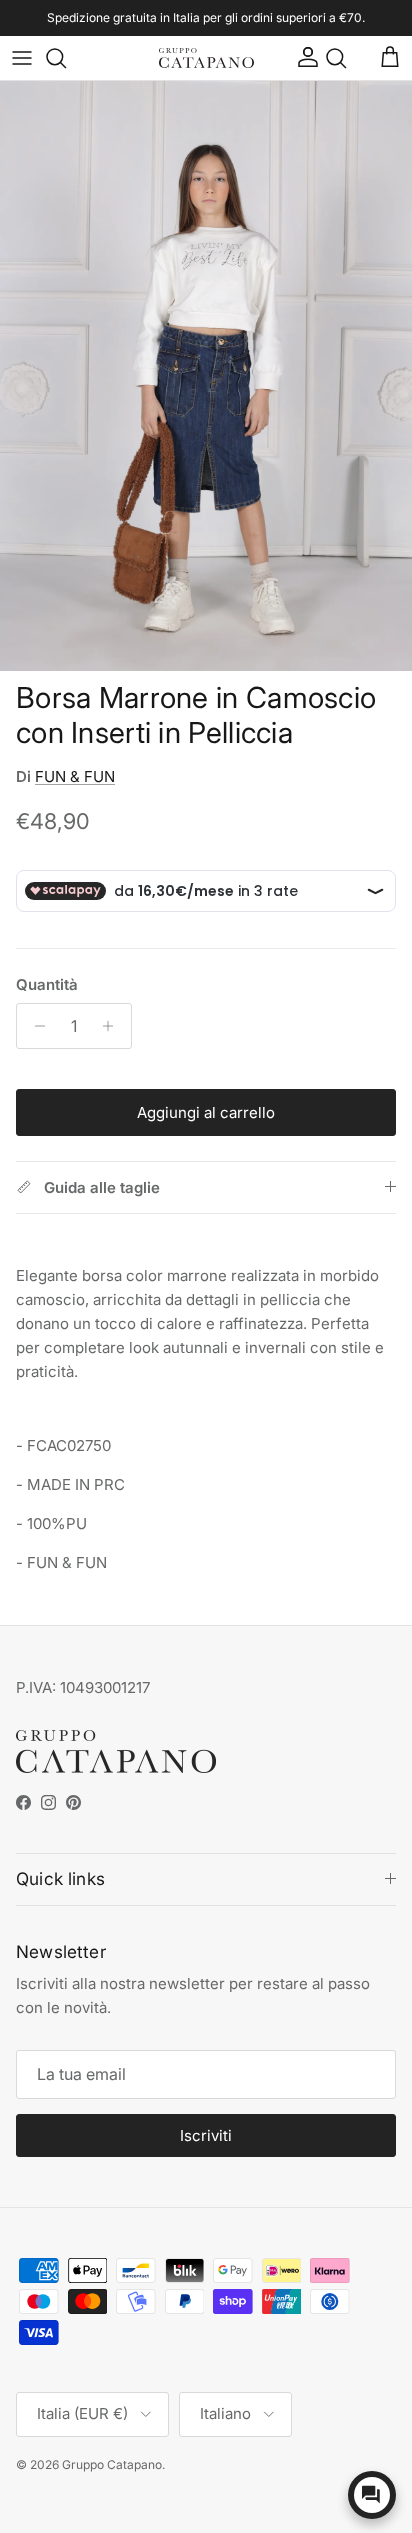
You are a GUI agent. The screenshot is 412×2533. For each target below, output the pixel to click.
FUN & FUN (75, 776)
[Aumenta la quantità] (113, 1026)
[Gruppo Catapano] (206, 58)
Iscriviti (206, 2135)
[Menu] (22, 58)
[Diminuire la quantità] (34, 1026)
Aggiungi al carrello (206, 1112)
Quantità (47, 984)
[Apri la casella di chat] (372, 2495)
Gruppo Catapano (112, 2464)
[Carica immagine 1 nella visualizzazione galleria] (206, 376)
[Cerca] (66, 58)
